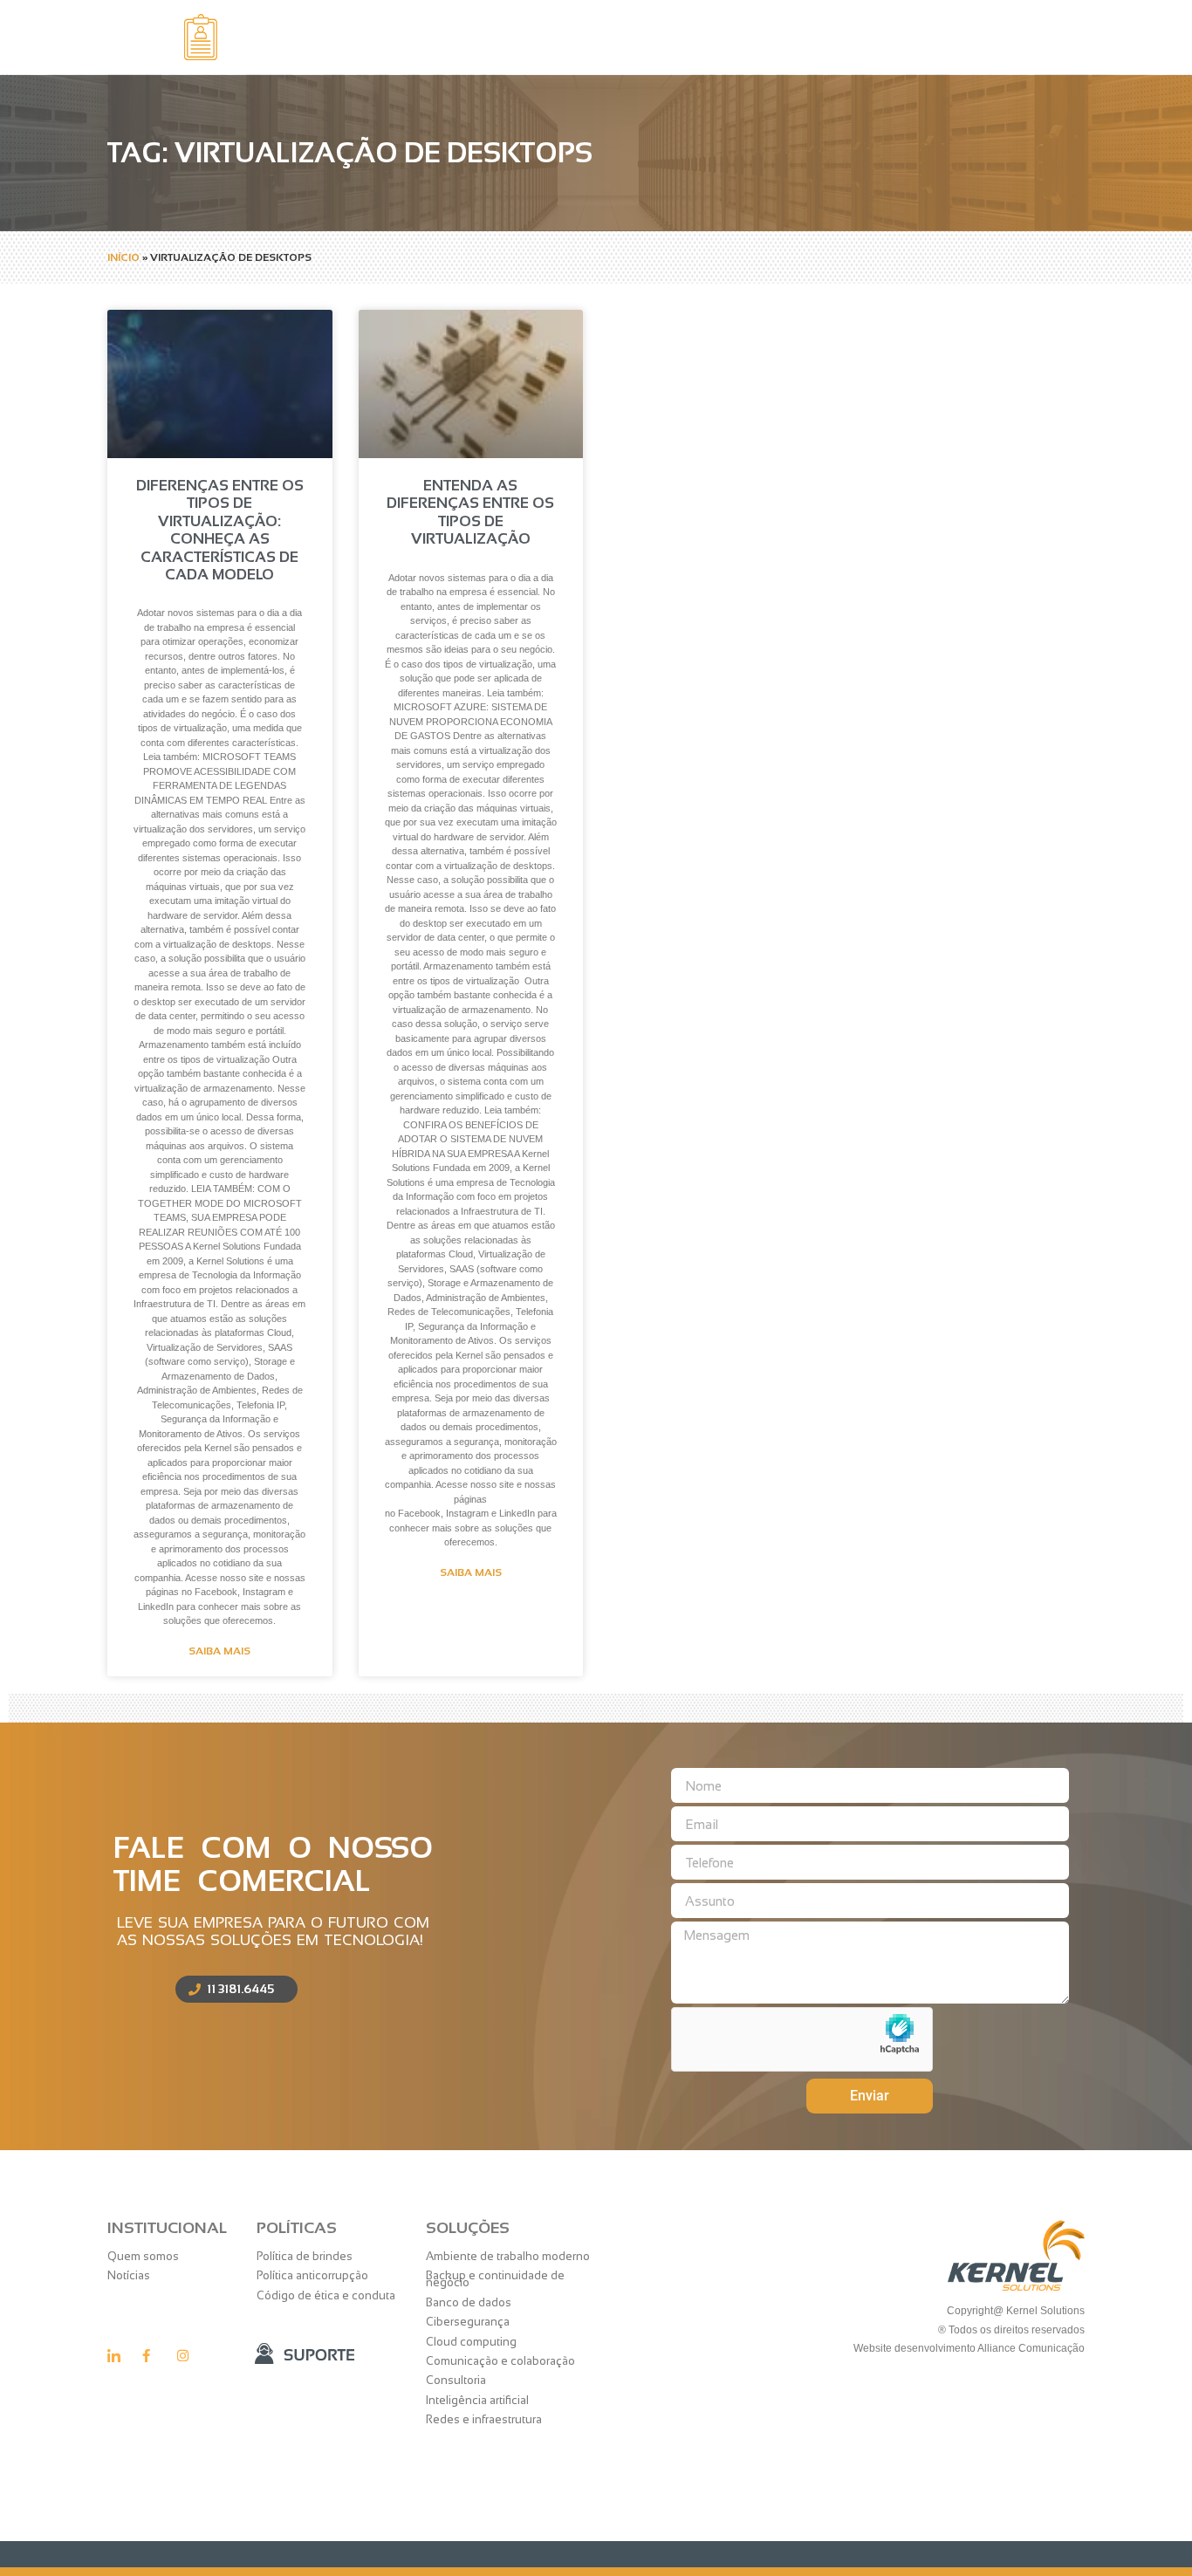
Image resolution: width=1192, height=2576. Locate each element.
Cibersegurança (468, 2322)
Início (123, 257)
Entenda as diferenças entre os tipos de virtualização (470, 512)
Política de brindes (305, 2256)
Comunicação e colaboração (500, 2361)
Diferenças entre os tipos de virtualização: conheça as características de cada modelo (220, 530)
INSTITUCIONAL (167, 2228)
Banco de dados (469, 2302)
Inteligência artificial (477, 2400)
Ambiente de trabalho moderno (508, 2256)
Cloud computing (471, 2342)
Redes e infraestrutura (484, 2419)
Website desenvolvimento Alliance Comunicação (968, 2348)
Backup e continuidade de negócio (495, 2279)
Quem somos (143, 2256)
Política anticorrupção (312, 2275)
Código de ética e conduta (326, 2295)
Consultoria (456, 2380)
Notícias (129, 2275)
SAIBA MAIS (219, 1651)
